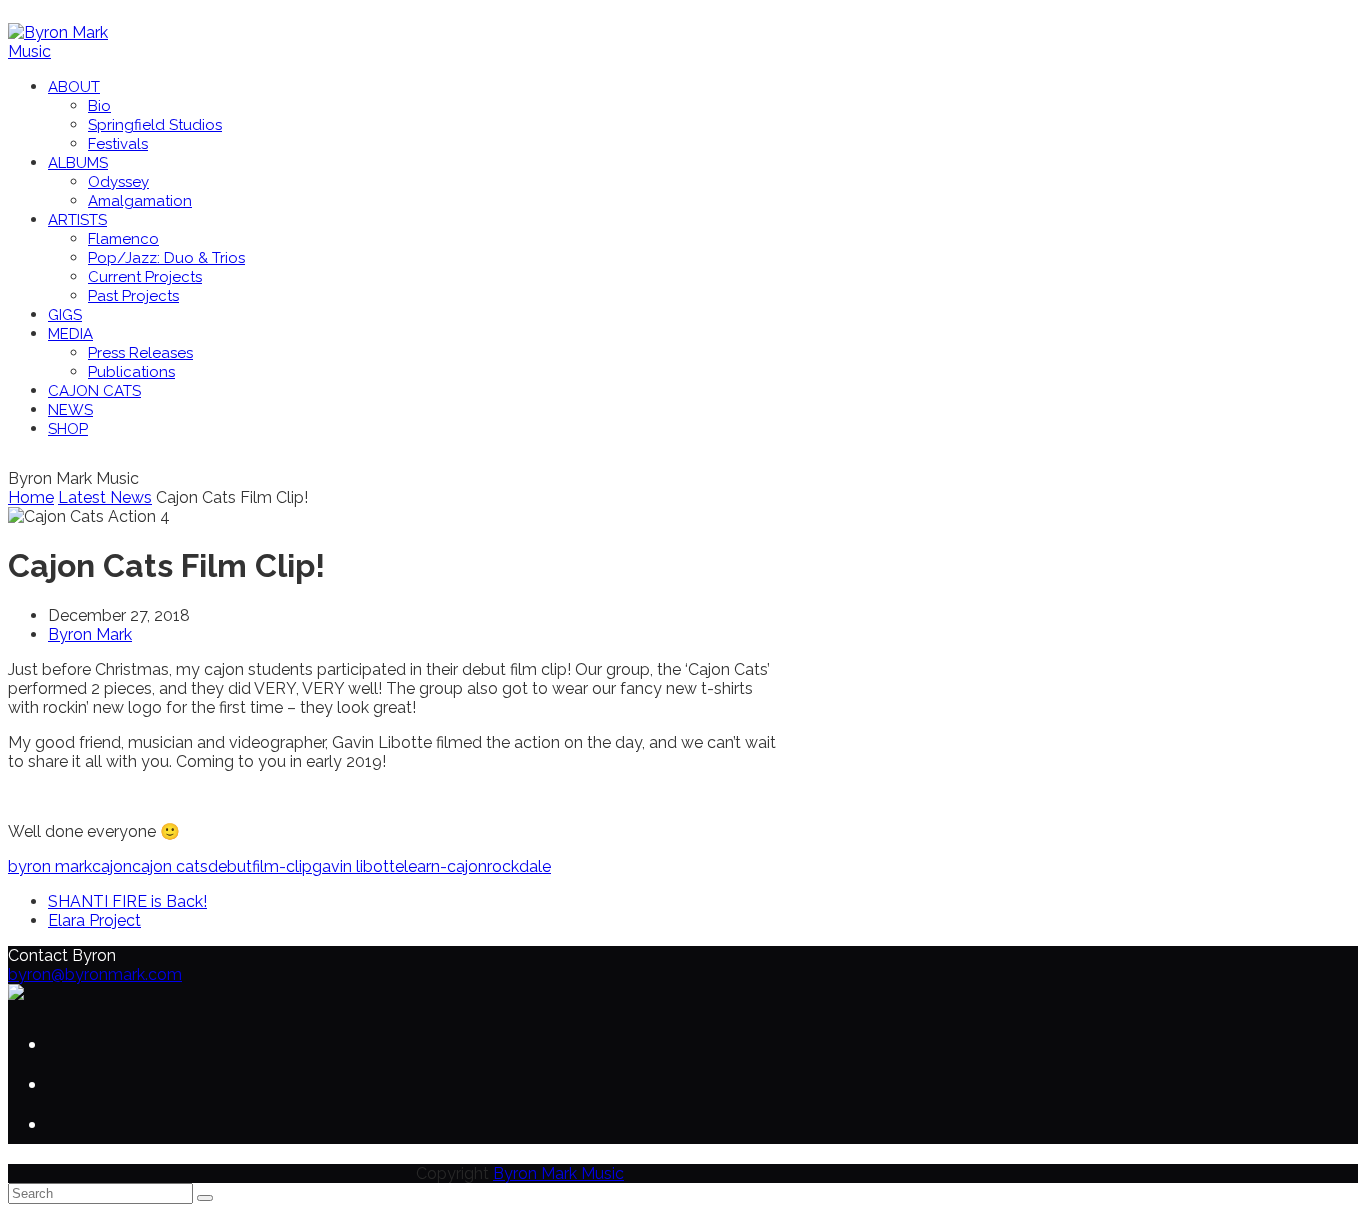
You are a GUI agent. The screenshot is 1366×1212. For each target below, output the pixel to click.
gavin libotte (358, 866)
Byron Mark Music (558, 1173)
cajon (112, 866)
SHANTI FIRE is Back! (127, 901)
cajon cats (170, 866)
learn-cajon (445, 866)
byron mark (50, 866)
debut (230, 866)
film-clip (282, 866)
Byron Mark (90, 634)
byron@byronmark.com (95, 974)
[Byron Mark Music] (73, 51)
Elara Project (94, 920)
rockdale (519, 866)
